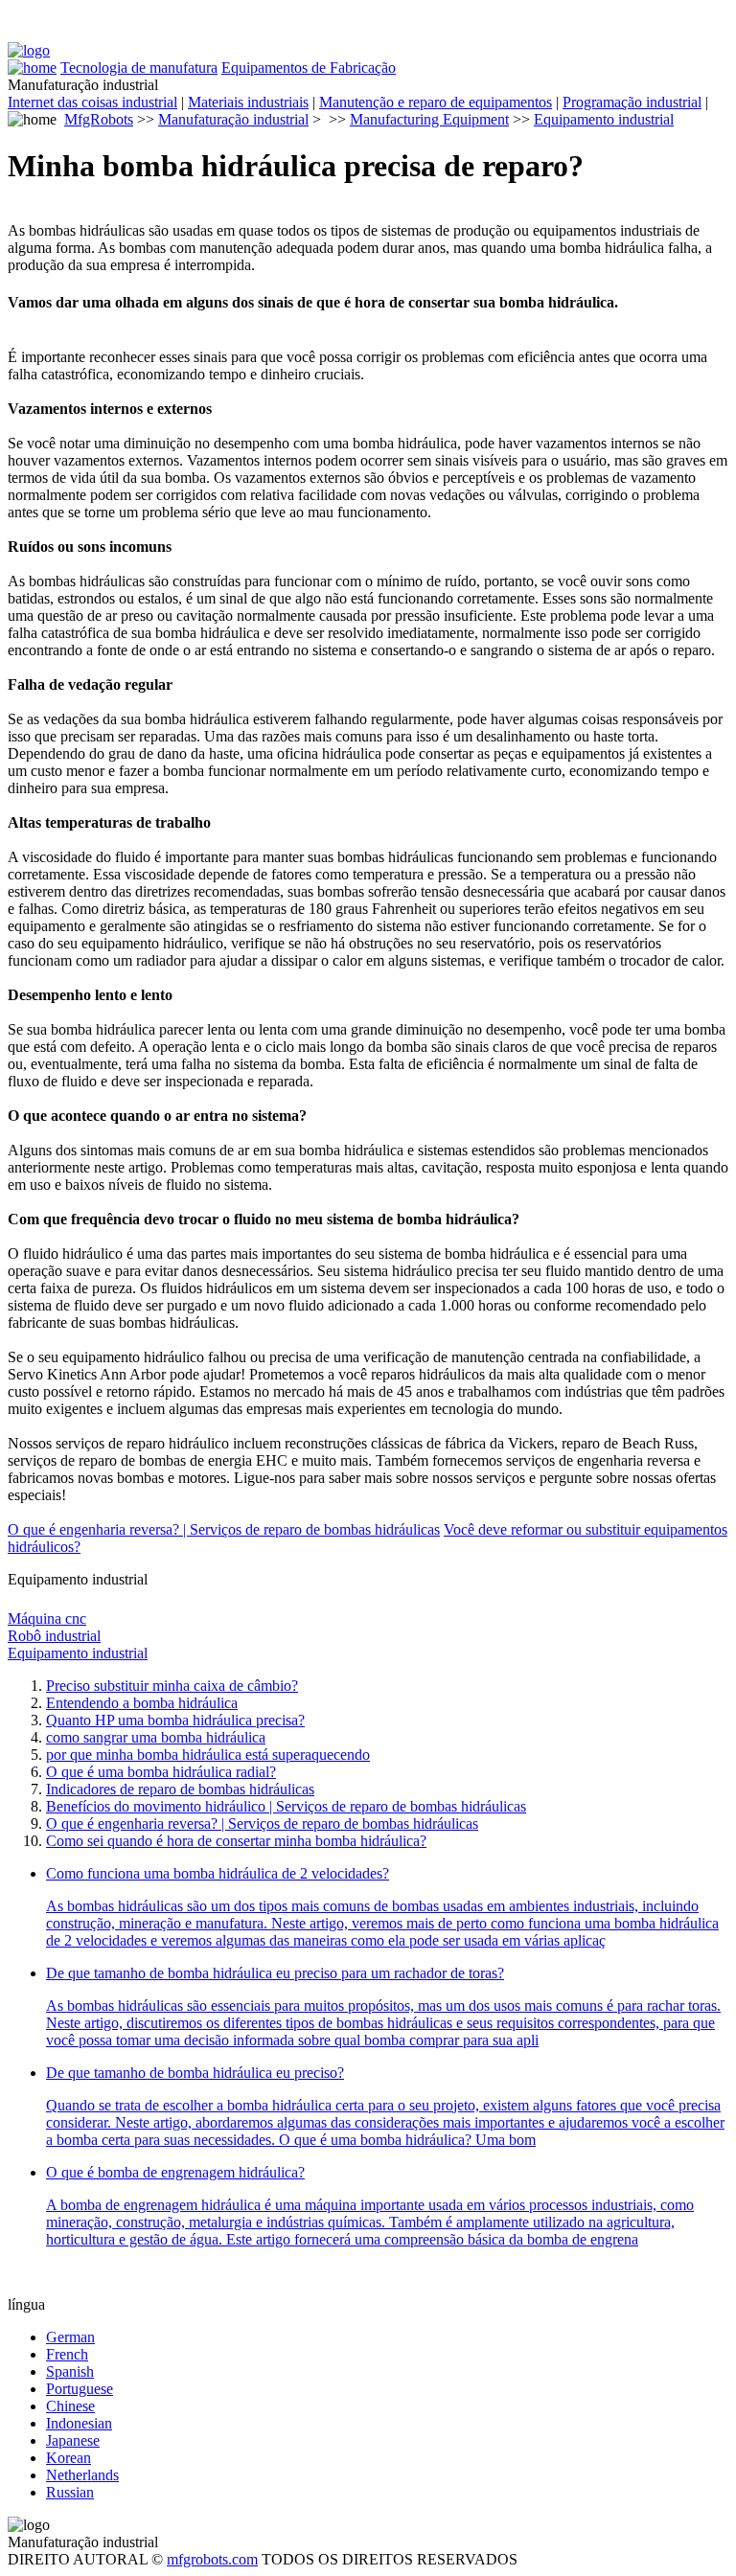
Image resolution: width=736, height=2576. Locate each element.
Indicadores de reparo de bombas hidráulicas (180, 1789)
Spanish (70, 2371)
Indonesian (79, 2423)
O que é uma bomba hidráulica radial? (161, 1772)
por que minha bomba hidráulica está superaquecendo (208, 1755)
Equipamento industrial (604, 119)
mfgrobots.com (212, 2559)
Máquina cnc (47, 1619)
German (70, 2337)
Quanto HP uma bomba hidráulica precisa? (175, 1720)
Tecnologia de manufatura (139, 68)
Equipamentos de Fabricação (309, 68)
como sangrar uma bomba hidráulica (156, 1737)
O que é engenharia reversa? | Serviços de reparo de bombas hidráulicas (224, 1529)
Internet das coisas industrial (92, 102)
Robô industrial (54, 1636)
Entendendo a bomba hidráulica (142, 1703)
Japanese (73, 2440)
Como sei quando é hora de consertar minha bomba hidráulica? (236, 1841)
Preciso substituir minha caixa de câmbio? (172, 1686)
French (67, 2354)
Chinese (70, 2406)
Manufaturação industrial (233, 119)
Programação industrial (632, 102)
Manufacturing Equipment (429, 119)
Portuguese (80, 2389)
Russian (70, 2492)
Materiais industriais (248, 102)
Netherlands (82, 2475)
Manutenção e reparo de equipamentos (436, 102)
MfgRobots (99, 119)
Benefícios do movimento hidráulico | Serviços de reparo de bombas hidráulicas (286, 1806)
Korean (69, 2458)
